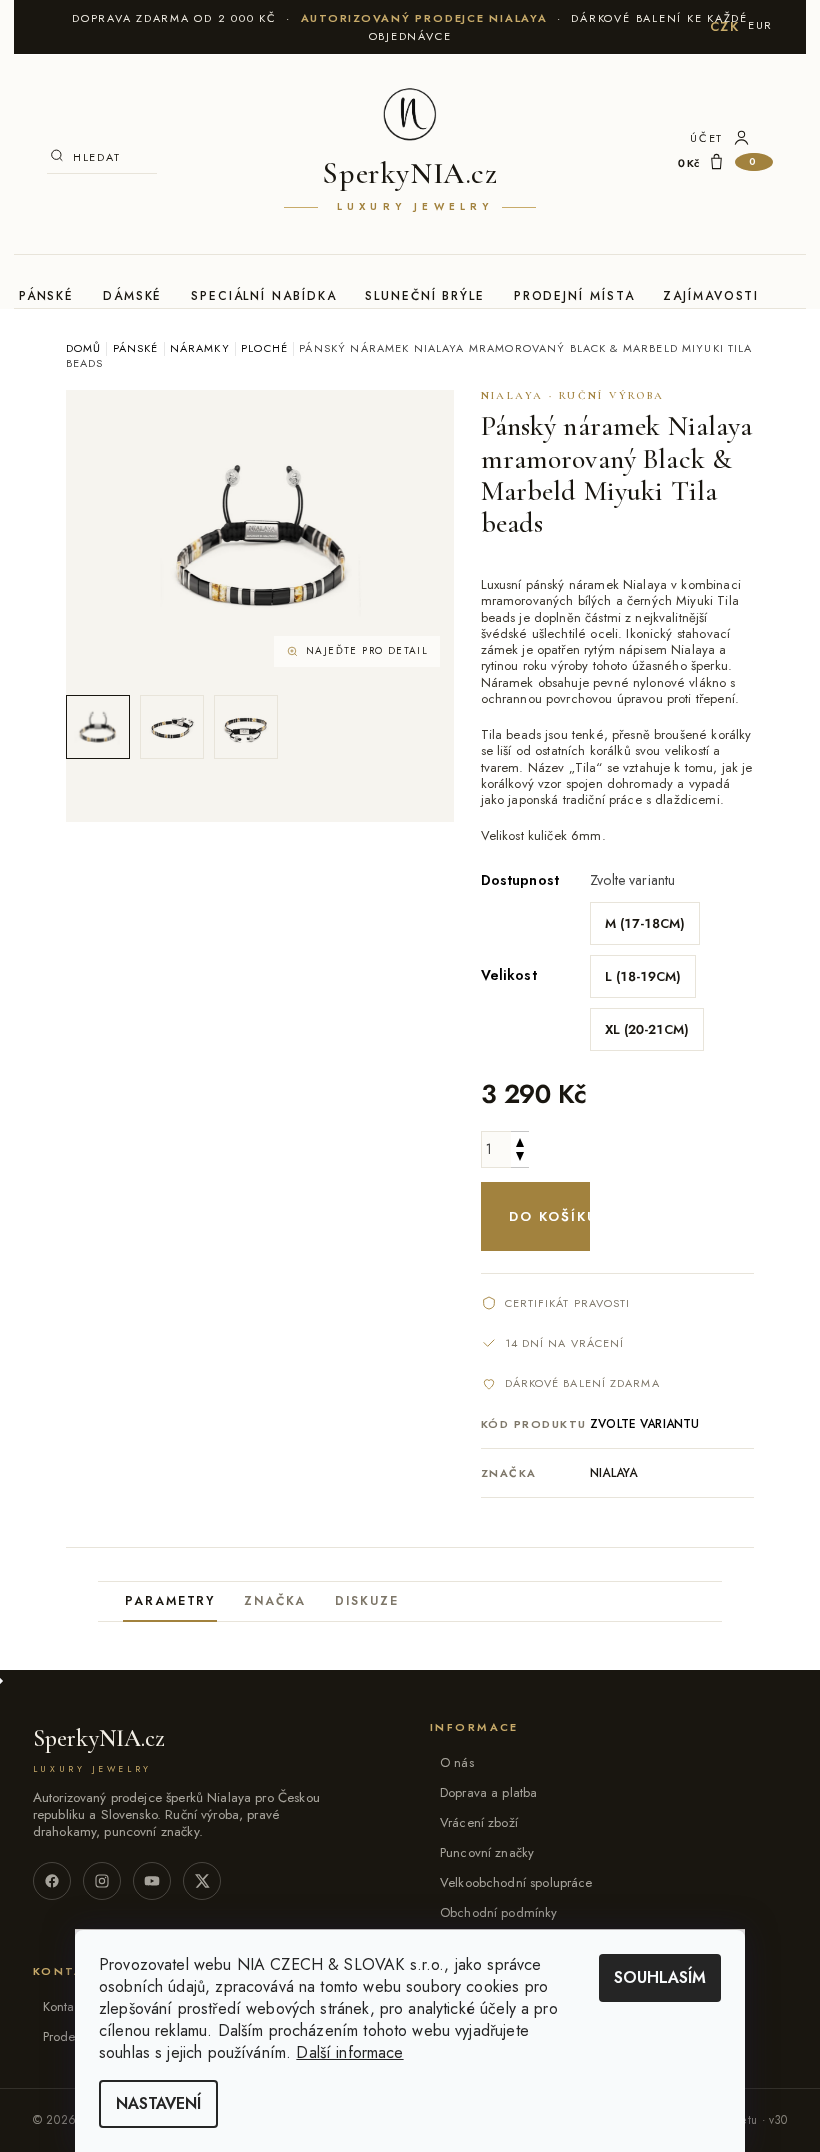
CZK (725, 26)
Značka (275, 1601)
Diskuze (366, 1601)
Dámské (133, 296)
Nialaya (613, 1473)
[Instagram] (102, 1881)
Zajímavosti (711, 296)
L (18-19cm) (643, 976)
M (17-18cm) (645, 923)
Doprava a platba (488, 1792)
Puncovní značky (487, 1852)
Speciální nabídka (264, 296)
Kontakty (66, 2006)
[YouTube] (152, 1881)
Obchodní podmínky (499, 1912)
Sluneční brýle (425, 296)
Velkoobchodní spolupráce (516, 1882)
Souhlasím (660, 1977)
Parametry (170, 1601)
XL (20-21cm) (647, 1029)
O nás (457, 1762)
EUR (760, 25)
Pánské (47, 296)
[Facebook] (52, 1881)
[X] (202, 1881)
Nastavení (158, 2103)
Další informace (349, 2052)
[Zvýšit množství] (520, 1140)
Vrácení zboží (479, 1822)
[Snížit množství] (520, 1158)
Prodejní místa (574, 296)
